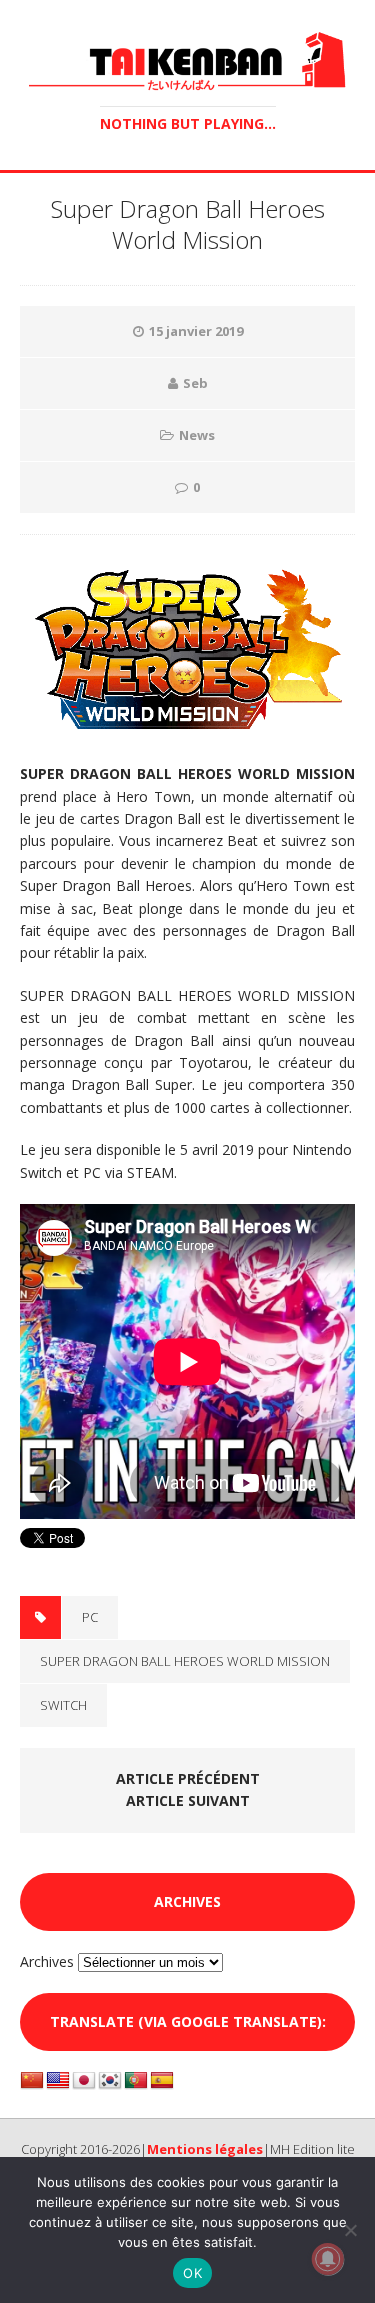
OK (192, 2273)
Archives (47, 1961)
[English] (58, 2081)
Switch (63, 1705)
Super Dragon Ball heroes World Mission (185, 1661)
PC (90, 1617)
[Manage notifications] (328, 2259)
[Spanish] (162, 2081)
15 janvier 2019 (196, 331)
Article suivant (188, 1800)
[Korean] (110, 2081)
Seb (195, 383)
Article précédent (188, 1778)
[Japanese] (84, 2081)
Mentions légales (205, 2149)
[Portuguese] (136, 2081)
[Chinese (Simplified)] (32, 2081)
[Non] (350, 2230)
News (197, 435)
